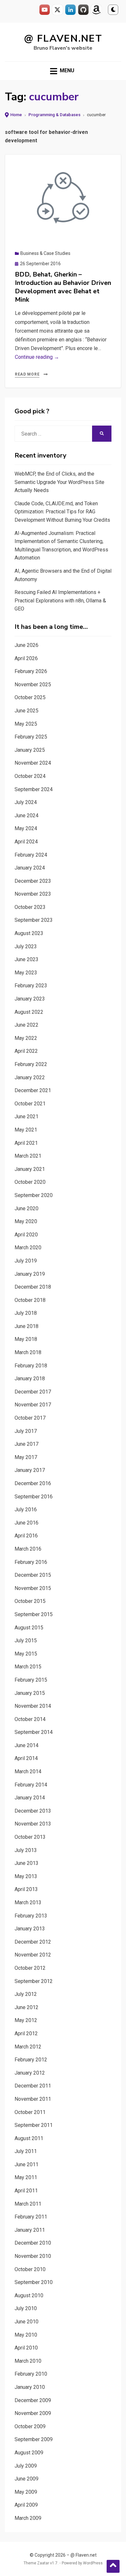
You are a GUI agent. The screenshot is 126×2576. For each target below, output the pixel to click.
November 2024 (33, 763)
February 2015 (31, 1680)
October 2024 (30, 776)
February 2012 (31, 2060)
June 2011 (26, 2164)
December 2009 (33, 2400)
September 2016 (34, 1497)
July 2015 (26, 1640)
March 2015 (28, 1667)
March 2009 (28, 2518)
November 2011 (33, 2099)
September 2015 (34, 1614)
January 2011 (30, 2230)
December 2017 (33, 1392)
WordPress (93, 2563)
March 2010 (28, 2361)
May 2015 (26, 1654)
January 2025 (30, 750)
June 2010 (26, 2322)
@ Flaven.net (63, 39)
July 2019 (26, 1261)
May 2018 (26, 1339)
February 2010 (31, 2374)
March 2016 (28, 1549)
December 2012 (33, 1942)
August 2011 (29, 2138)
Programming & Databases (54, 115)
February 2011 (31, 2217)
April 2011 (26, 2191)
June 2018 (26, 1326)
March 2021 (28, 1156)
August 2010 (29, 2295)
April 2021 (26, 1143)
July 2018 (26, 1313)
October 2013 (30, 1837)
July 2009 (26, 2466)
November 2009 (33, 2413)
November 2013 (33, 1824)
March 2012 (28, 2047)
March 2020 (28, 1248)
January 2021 (30, 1169)
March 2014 (28, 1771)
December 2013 (33, 1811)
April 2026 (26, 658)
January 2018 (30, 1379)
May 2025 (26, 724)
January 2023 (30, 999)
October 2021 (30, 1104)
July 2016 (26, 1509)
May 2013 (26, 1876)
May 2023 (26, 973)
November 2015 (33, 1588)
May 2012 (26, 2020)
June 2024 (26, 815)
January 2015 (30, 1693)
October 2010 (30, 2269)
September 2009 (34, 2439)
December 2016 (33, 1483)
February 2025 (31, 737)
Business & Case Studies (45, 253)
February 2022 (31, 1064)
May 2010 (26, 2335)
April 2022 (26, 1051)
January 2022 (30, 1077)
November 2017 (33, 1405)
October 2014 (30, 1719)
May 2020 (26, 1221)
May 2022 (26, 1038)
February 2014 (31, 1785)
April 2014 (26, 1758)
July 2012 (26, 1994)
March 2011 (28, 2204)
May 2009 (26, 2492)
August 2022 (29, 1012)
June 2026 (26, 645)
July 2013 (26, 1850)
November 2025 (33, 684)
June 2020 (26, 1208)
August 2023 (29, 933)
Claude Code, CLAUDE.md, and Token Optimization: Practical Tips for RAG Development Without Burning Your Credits (62, 512)
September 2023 (34, 920)
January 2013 (30, 1929)
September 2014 (34, 1732)
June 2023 (26, 959)
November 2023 (33, 894)
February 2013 (31, 1916)
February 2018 (31, 1366)
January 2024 (30, 868)
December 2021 (33, 1090)
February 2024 (31, 855)
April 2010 (26, 2348)
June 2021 (26, 1117)
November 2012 (33, 1955)
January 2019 (30, 1274)
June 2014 (26, 1745)
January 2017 (30, 1470)
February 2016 (31, 1562)
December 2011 (33, 2086)
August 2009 (29, 2453)
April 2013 (26, 1889)
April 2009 (26, 2505)
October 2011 (30, 2112)
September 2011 (34, 2125)
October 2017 (30, 1418)
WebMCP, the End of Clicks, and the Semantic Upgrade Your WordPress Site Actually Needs (59, 482)
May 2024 (26, 828)
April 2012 (26, 2033)
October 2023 (30, 907)
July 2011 (26, 2151)
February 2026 (31, 671)
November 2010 (33, 2256)
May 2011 (26, 2177)
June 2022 (26, 1025)
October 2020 (30, 1182)
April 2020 (26, 1235)
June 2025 (26, 711)
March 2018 (28, 1352)
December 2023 (33, 881)
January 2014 (30, 1798)
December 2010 (33, 2243)
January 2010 (30, 2387)
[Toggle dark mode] (113, 10)
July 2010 (26, 2308)
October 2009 (30, 2426)
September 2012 (34, 1981)
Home (16, 115)
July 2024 (26, 802)
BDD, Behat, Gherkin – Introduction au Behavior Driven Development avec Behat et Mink (63, 287)
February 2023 (31, 986)
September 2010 (34, 2282)
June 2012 (26, 2007)
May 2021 (26, 1130)
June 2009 (26, 2479)
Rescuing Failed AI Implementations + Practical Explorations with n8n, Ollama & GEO (60, 600)
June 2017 (26, 1444)
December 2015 (33, 1575)
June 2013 (26, 1863)
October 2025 (30, 697)
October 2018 (30, 1300)
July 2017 (26, 1431)
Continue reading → (37, 357)
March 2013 (28, 1902)
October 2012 (30, 1968)
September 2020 (34, 1195)
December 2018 (33, 1287)
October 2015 (30, 1601)
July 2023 (26, 946)
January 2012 (30, 2073)
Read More (27, 374)
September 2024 (34, 789)
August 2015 (29, 1628)
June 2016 (26, 1523)
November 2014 (33, 1706)
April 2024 (26, 842)
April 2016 (26, 1536)
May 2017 (26, 1457)
